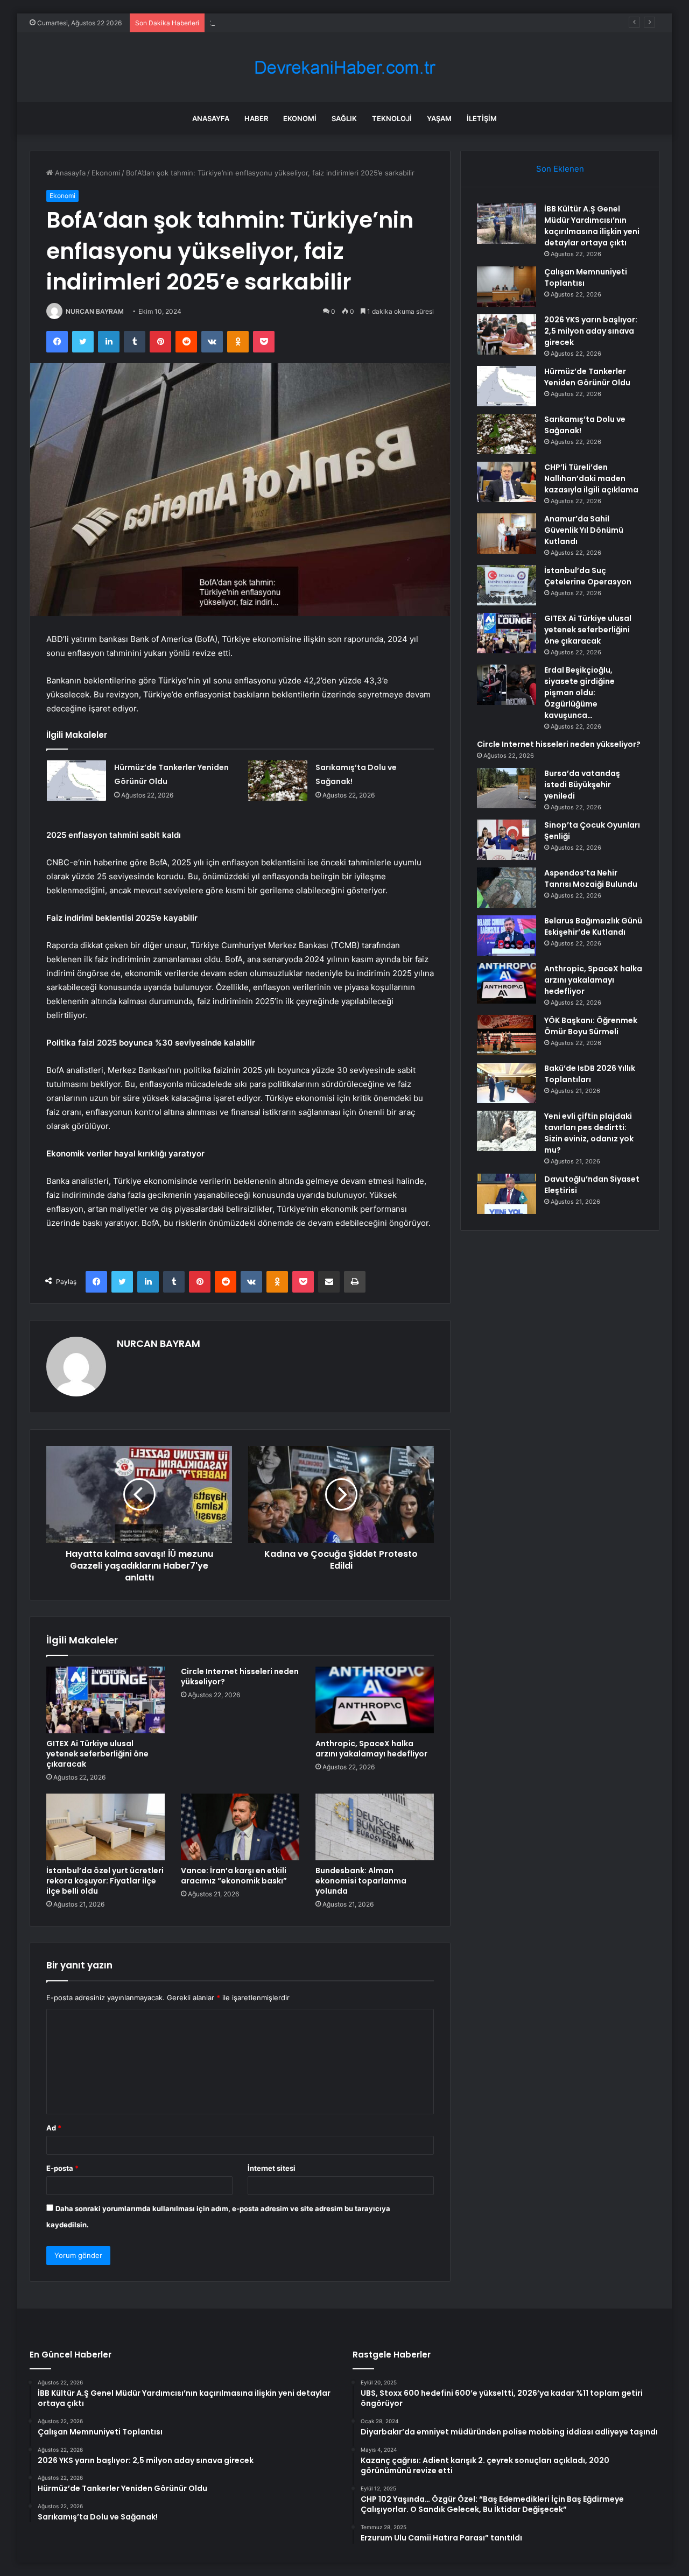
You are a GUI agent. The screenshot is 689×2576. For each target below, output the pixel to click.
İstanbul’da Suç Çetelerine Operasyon (588, 576)
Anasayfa (211, 118)
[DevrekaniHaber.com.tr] (344, 68)
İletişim (482, 118)
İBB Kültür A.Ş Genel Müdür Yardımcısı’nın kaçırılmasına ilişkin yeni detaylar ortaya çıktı (592, 226)
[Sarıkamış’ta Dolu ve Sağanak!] (278, 781)
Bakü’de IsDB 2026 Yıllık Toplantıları (590, 1074)
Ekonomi (300, 118)
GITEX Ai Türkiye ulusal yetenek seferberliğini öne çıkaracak (97, 1754)
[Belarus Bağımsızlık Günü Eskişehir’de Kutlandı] (507, 936)
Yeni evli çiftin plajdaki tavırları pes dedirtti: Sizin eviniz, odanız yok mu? (589, 1133)
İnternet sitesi (272, 2168)
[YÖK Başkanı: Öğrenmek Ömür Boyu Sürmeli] (507, 1035)
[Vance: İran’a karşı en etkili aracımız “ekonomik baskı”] (240, 1827)
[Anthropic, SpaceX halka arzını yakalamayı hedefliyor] (375, 1700)
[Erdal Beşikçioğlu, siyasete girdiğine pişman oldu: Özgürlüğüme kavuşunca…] (507, 685)
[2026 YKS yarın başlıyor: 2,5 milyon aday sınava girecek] (507, 334)
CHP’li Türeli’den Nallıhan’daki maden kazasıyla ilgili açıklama (591, 478)
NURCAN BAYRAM (95, 311)
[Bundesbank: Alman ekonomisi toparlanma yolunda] (375, 1827)
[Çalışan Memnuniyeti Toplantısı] (507, 287)
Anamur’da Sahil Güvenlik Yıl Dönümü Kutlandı (584, 530)
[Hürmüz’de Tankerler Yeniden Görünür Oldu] (76, 781)
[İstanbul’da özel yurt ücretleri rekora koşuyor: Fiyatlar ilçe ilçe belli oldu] (106, 1827)
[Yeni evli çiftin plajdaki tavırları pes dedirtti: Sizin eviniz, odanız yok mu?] (507, 1131)
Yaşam (439, 118)
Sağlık (344, 118)
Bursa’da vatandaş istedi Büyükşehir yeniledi (582, 785)
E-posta (62, 2168)
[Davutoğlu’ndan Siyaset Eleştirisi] (507, 1194)
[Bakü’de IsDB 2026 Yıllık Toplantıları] (507, 1083)
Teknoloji (392, 118)
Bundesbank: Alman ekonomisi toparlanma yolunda (361, 1881)
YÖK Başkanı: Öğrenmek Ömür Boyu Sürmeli (591, 1026)
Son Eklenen (560, 169)
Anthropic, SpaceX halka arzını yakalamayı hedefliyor (371, 1749)
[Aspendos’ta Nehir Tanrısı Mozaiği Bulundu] (507, 888)
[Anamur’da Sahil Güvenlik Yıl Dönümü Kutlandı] (507, 534)
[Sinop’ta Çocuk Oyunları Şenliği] (507, 840)
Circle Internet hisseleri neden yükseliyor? (240, 1677)
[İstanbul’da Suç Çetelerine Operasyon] (507, 585)
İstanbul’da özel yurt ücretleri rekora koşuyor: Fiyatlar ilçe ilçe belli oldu (105, 1881)
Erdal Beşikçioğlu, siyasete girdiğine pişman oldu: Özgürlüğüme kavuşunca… (579, 693)
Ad (54, 2128)
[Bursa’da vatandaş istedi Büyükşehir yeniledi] (507, 788)
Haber (256, 118)
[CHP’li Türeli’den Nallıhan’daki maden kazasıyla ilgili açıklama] (507, 482)
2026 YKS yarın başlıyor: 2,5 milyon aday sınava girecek (303, 23)
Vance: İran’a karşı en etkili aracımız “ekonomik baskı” (234, 1876)
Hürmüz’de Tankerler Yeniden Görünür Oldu (587, 377)
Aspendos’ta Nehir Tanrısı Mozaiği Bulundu (591, 878)
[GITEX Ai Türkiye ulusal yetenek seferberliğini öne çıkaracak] (106, 1700)
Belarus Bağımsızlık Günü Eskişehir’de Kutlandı (593, 926)
